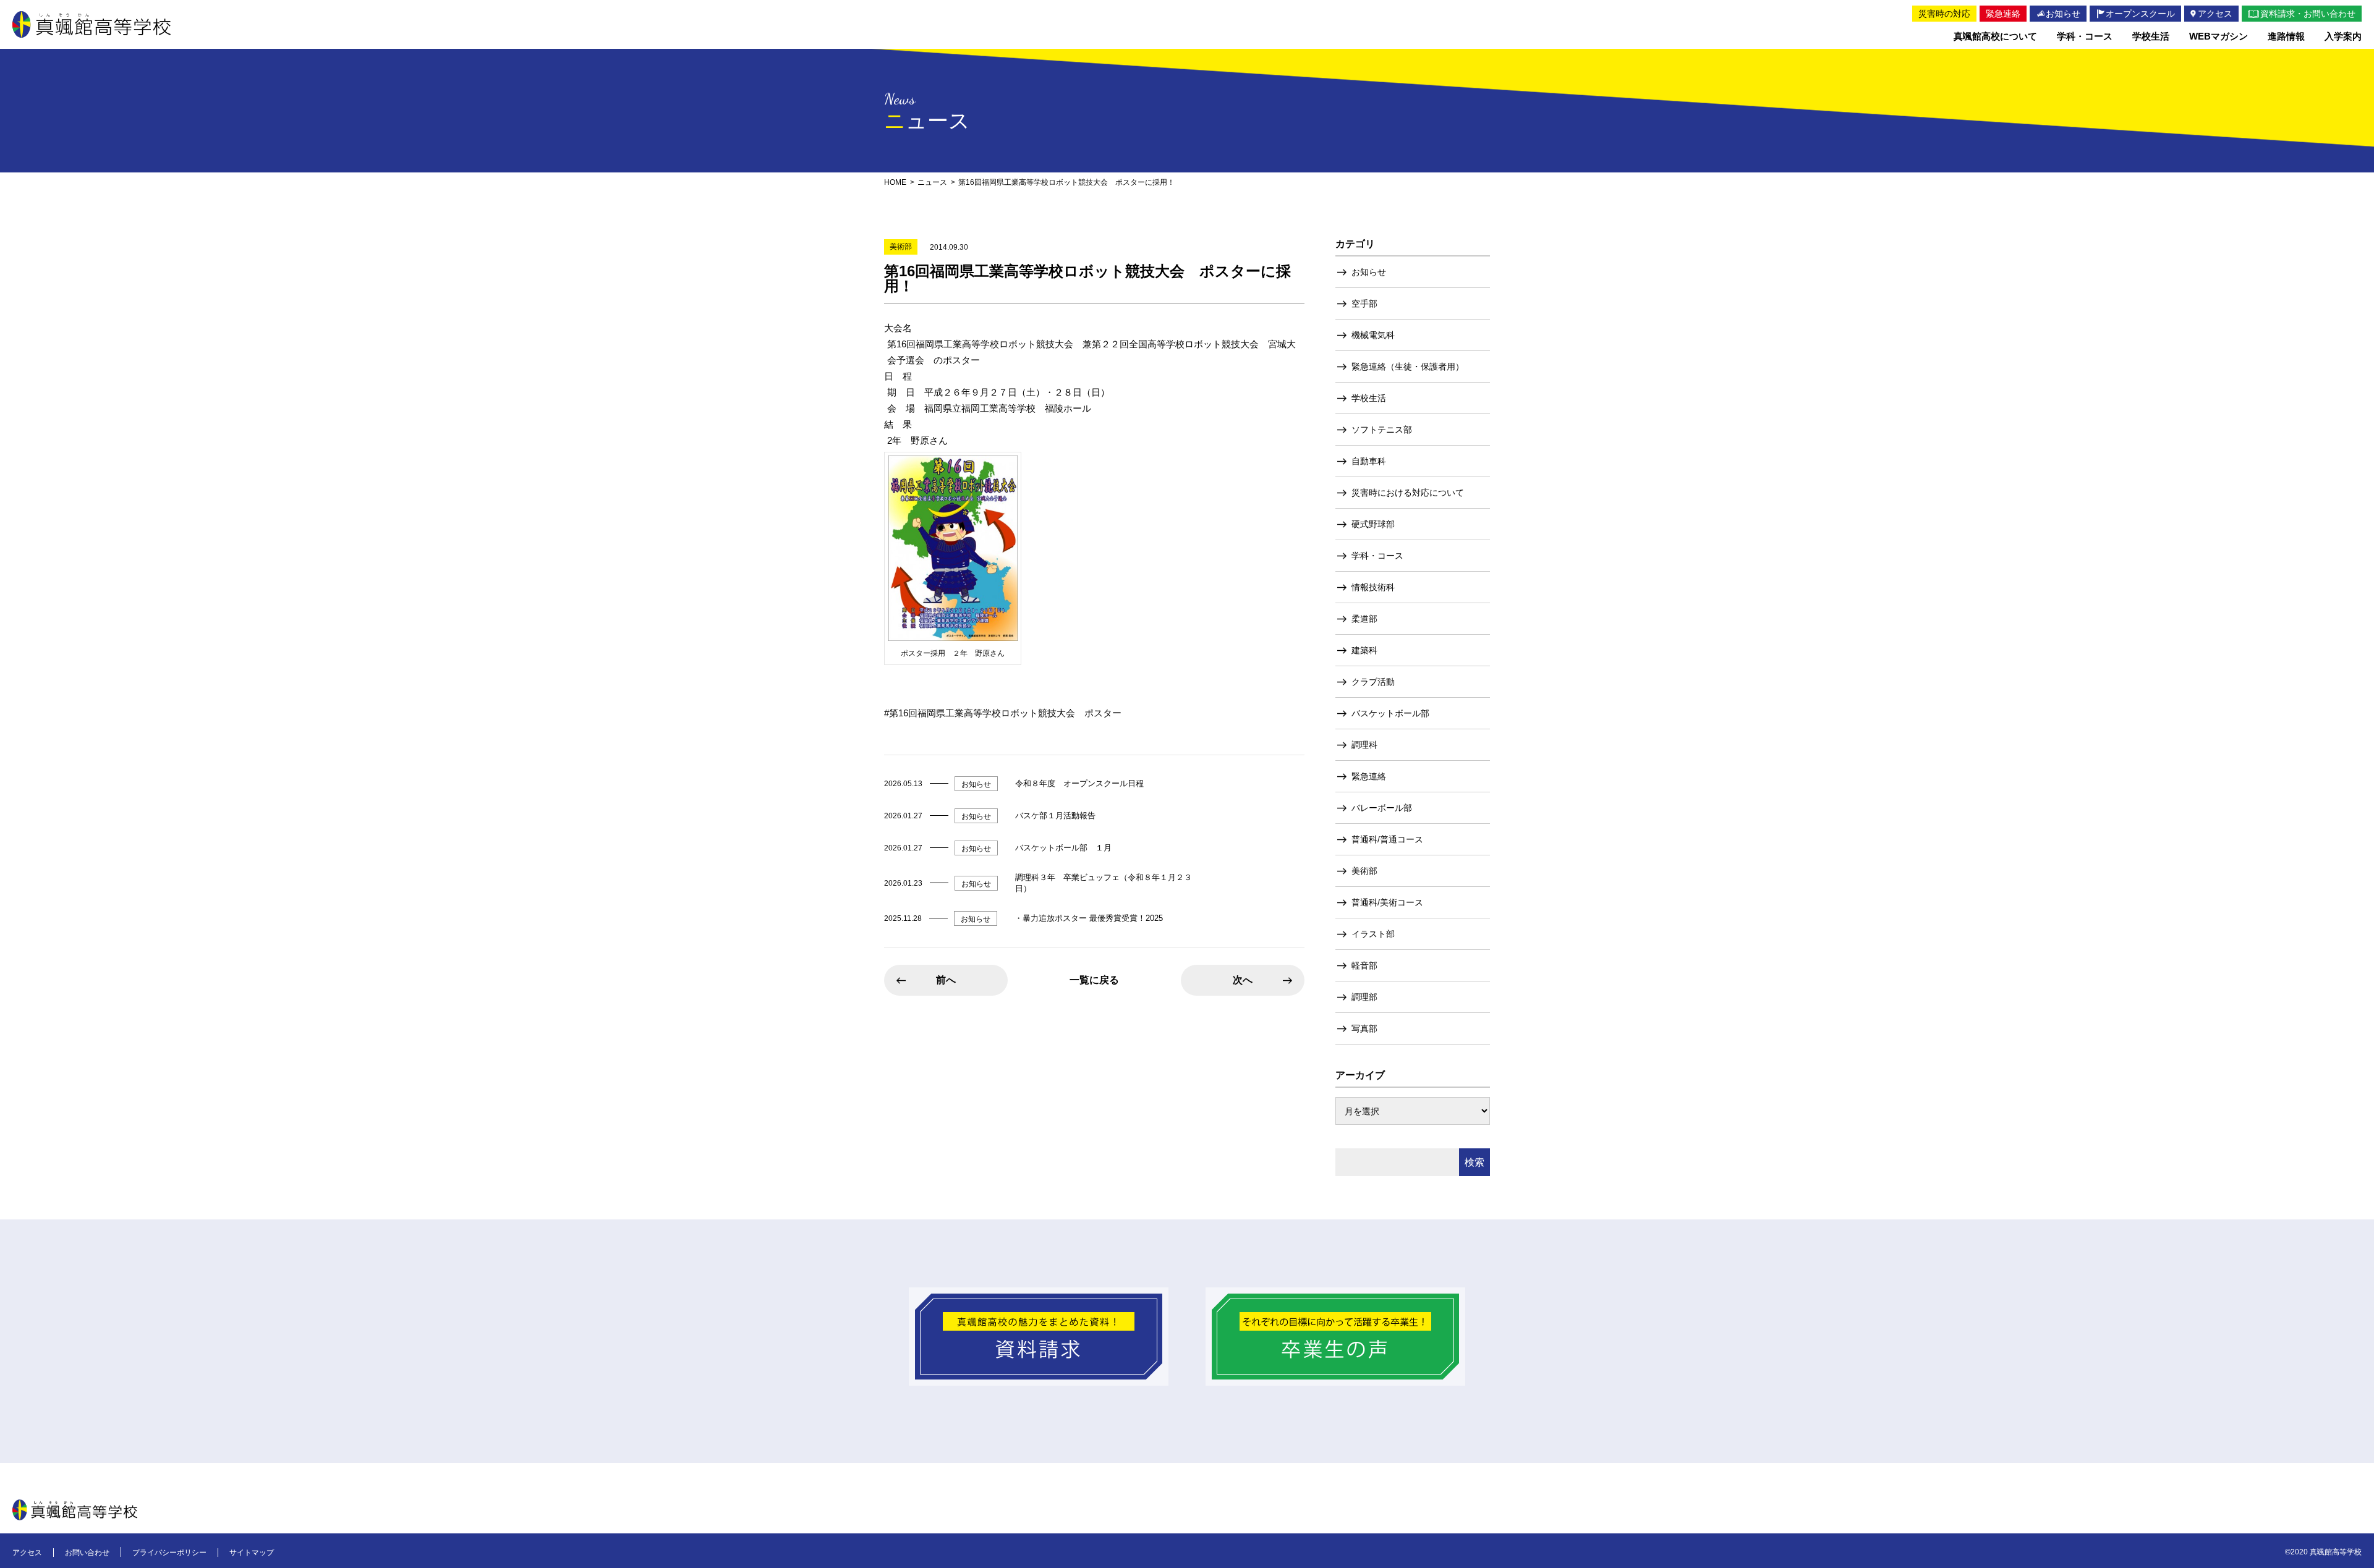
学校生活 (1369, 398)
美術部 (1364, 871)
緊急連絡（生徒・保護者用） (1408, 367)
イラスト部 (1373, 934)
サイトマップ (252, 1553)
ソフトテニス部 (1382, 430)
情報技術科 (1373, 587)
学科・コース (1377, 556)
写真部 (1364, 1028)
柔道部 (1364, 619)
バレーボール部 (1382, 808)
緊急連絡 (1369, 776)
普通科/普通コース (1387, 839)
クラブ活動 (1373, 682)
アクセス (27, 1553)
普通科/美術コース (1387, 902)
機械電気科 (1373, 335)
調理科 (1364, 745)
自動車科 (1369, 461)
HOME (895, 182)
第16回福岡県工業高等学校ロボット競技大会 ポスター (1005, 713)
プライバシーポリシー (169, 1553)
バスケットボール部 (1390, 713)
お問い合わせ (87, 1553)
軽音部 (1364, 965)
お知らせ (1369, 272)
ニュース (932, 182)
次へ (1243, 980)
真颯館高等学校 (91, 24)
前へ (946, 980)
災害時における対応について (1408, 493)
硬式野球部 (1373, 524)
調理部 (1364, 997)
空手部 (1364, 303)
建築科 (1364, 650)
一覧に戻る (1094, 980)
